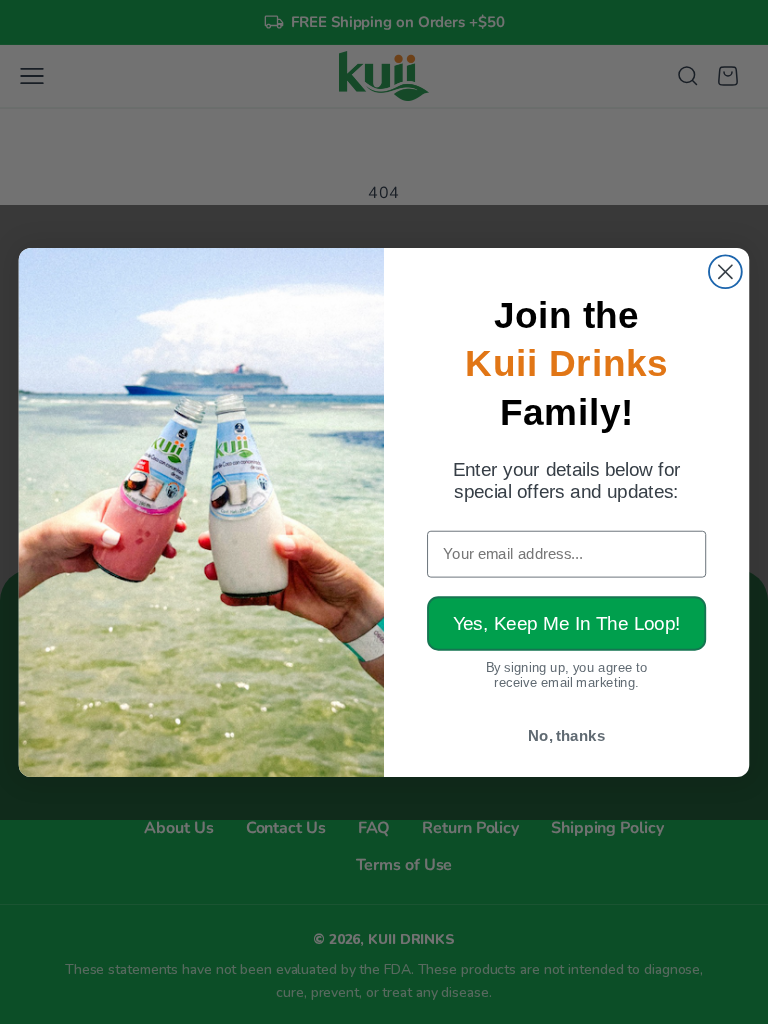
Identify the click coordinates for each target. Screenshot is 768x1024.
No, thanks (566, 735)
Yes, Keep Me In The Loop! (567, 623)
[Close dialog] (725, 271)
